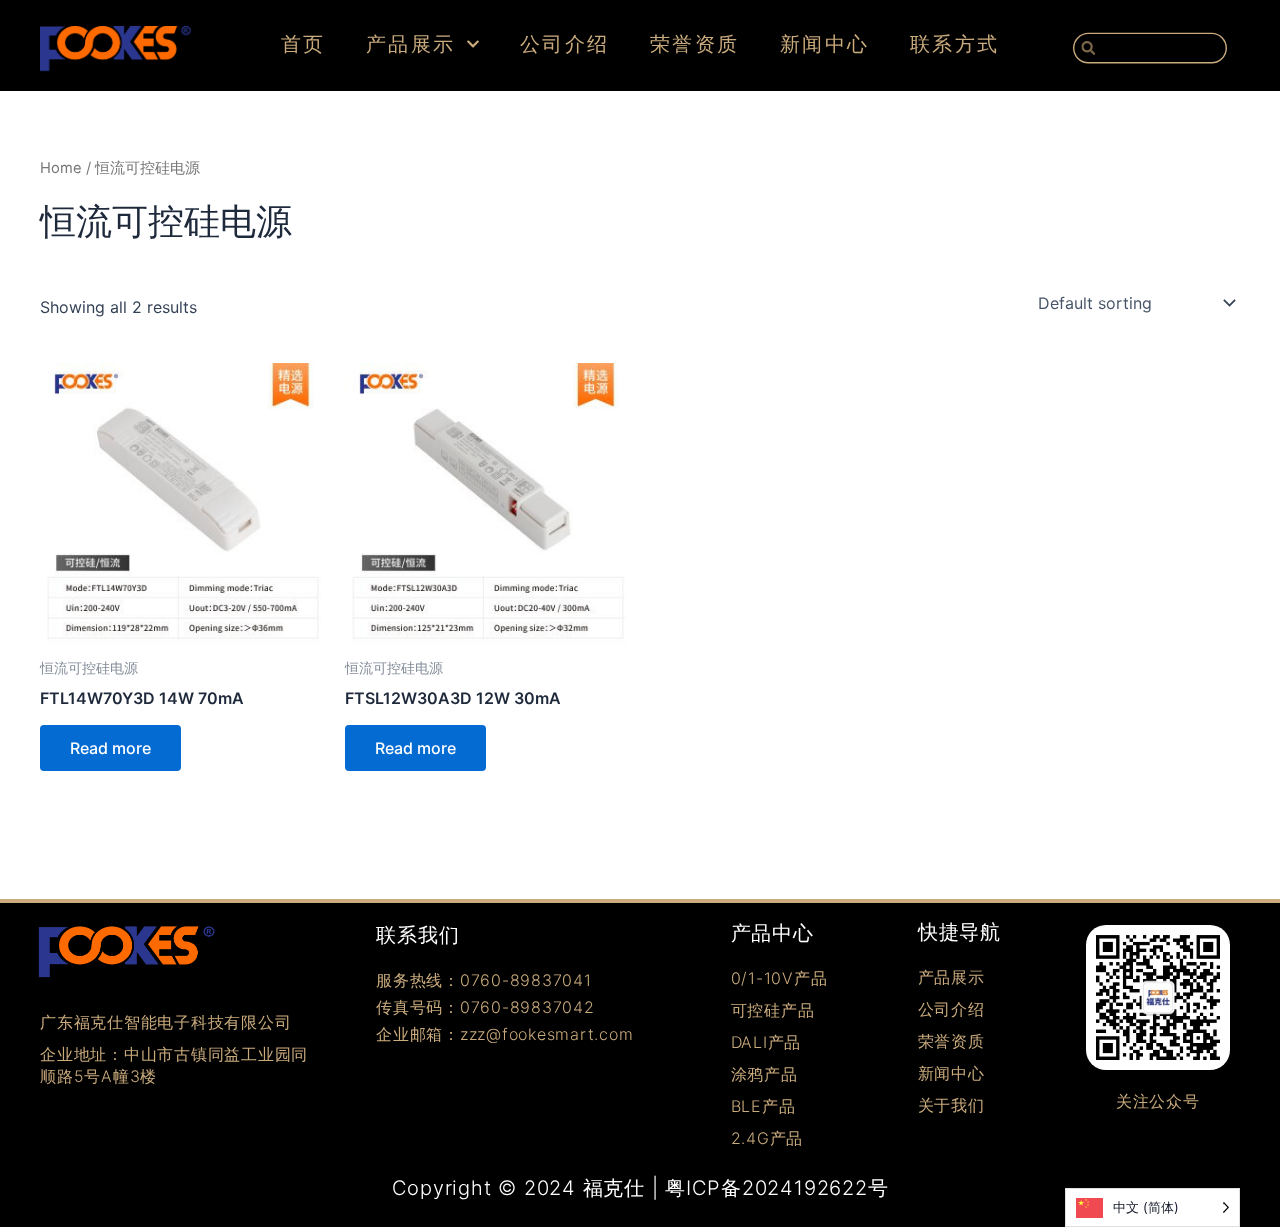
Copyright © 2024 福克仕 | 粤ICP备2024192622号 (640, 1188)
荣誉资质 (695, 44)
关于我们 (951, 1105)
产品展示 (411, 44)
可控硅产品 (773, 1010)
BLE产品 (763, 1106)
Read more (110, 748)
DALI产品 (766, 1042)
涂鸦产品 (764, 1074)
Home (61, 168)
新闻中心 (825, 44)
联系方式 (955, 44)
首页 (303, 44)
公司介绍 (565, 44)
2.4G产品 (767, 1138)
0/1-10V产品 (779, 978)
